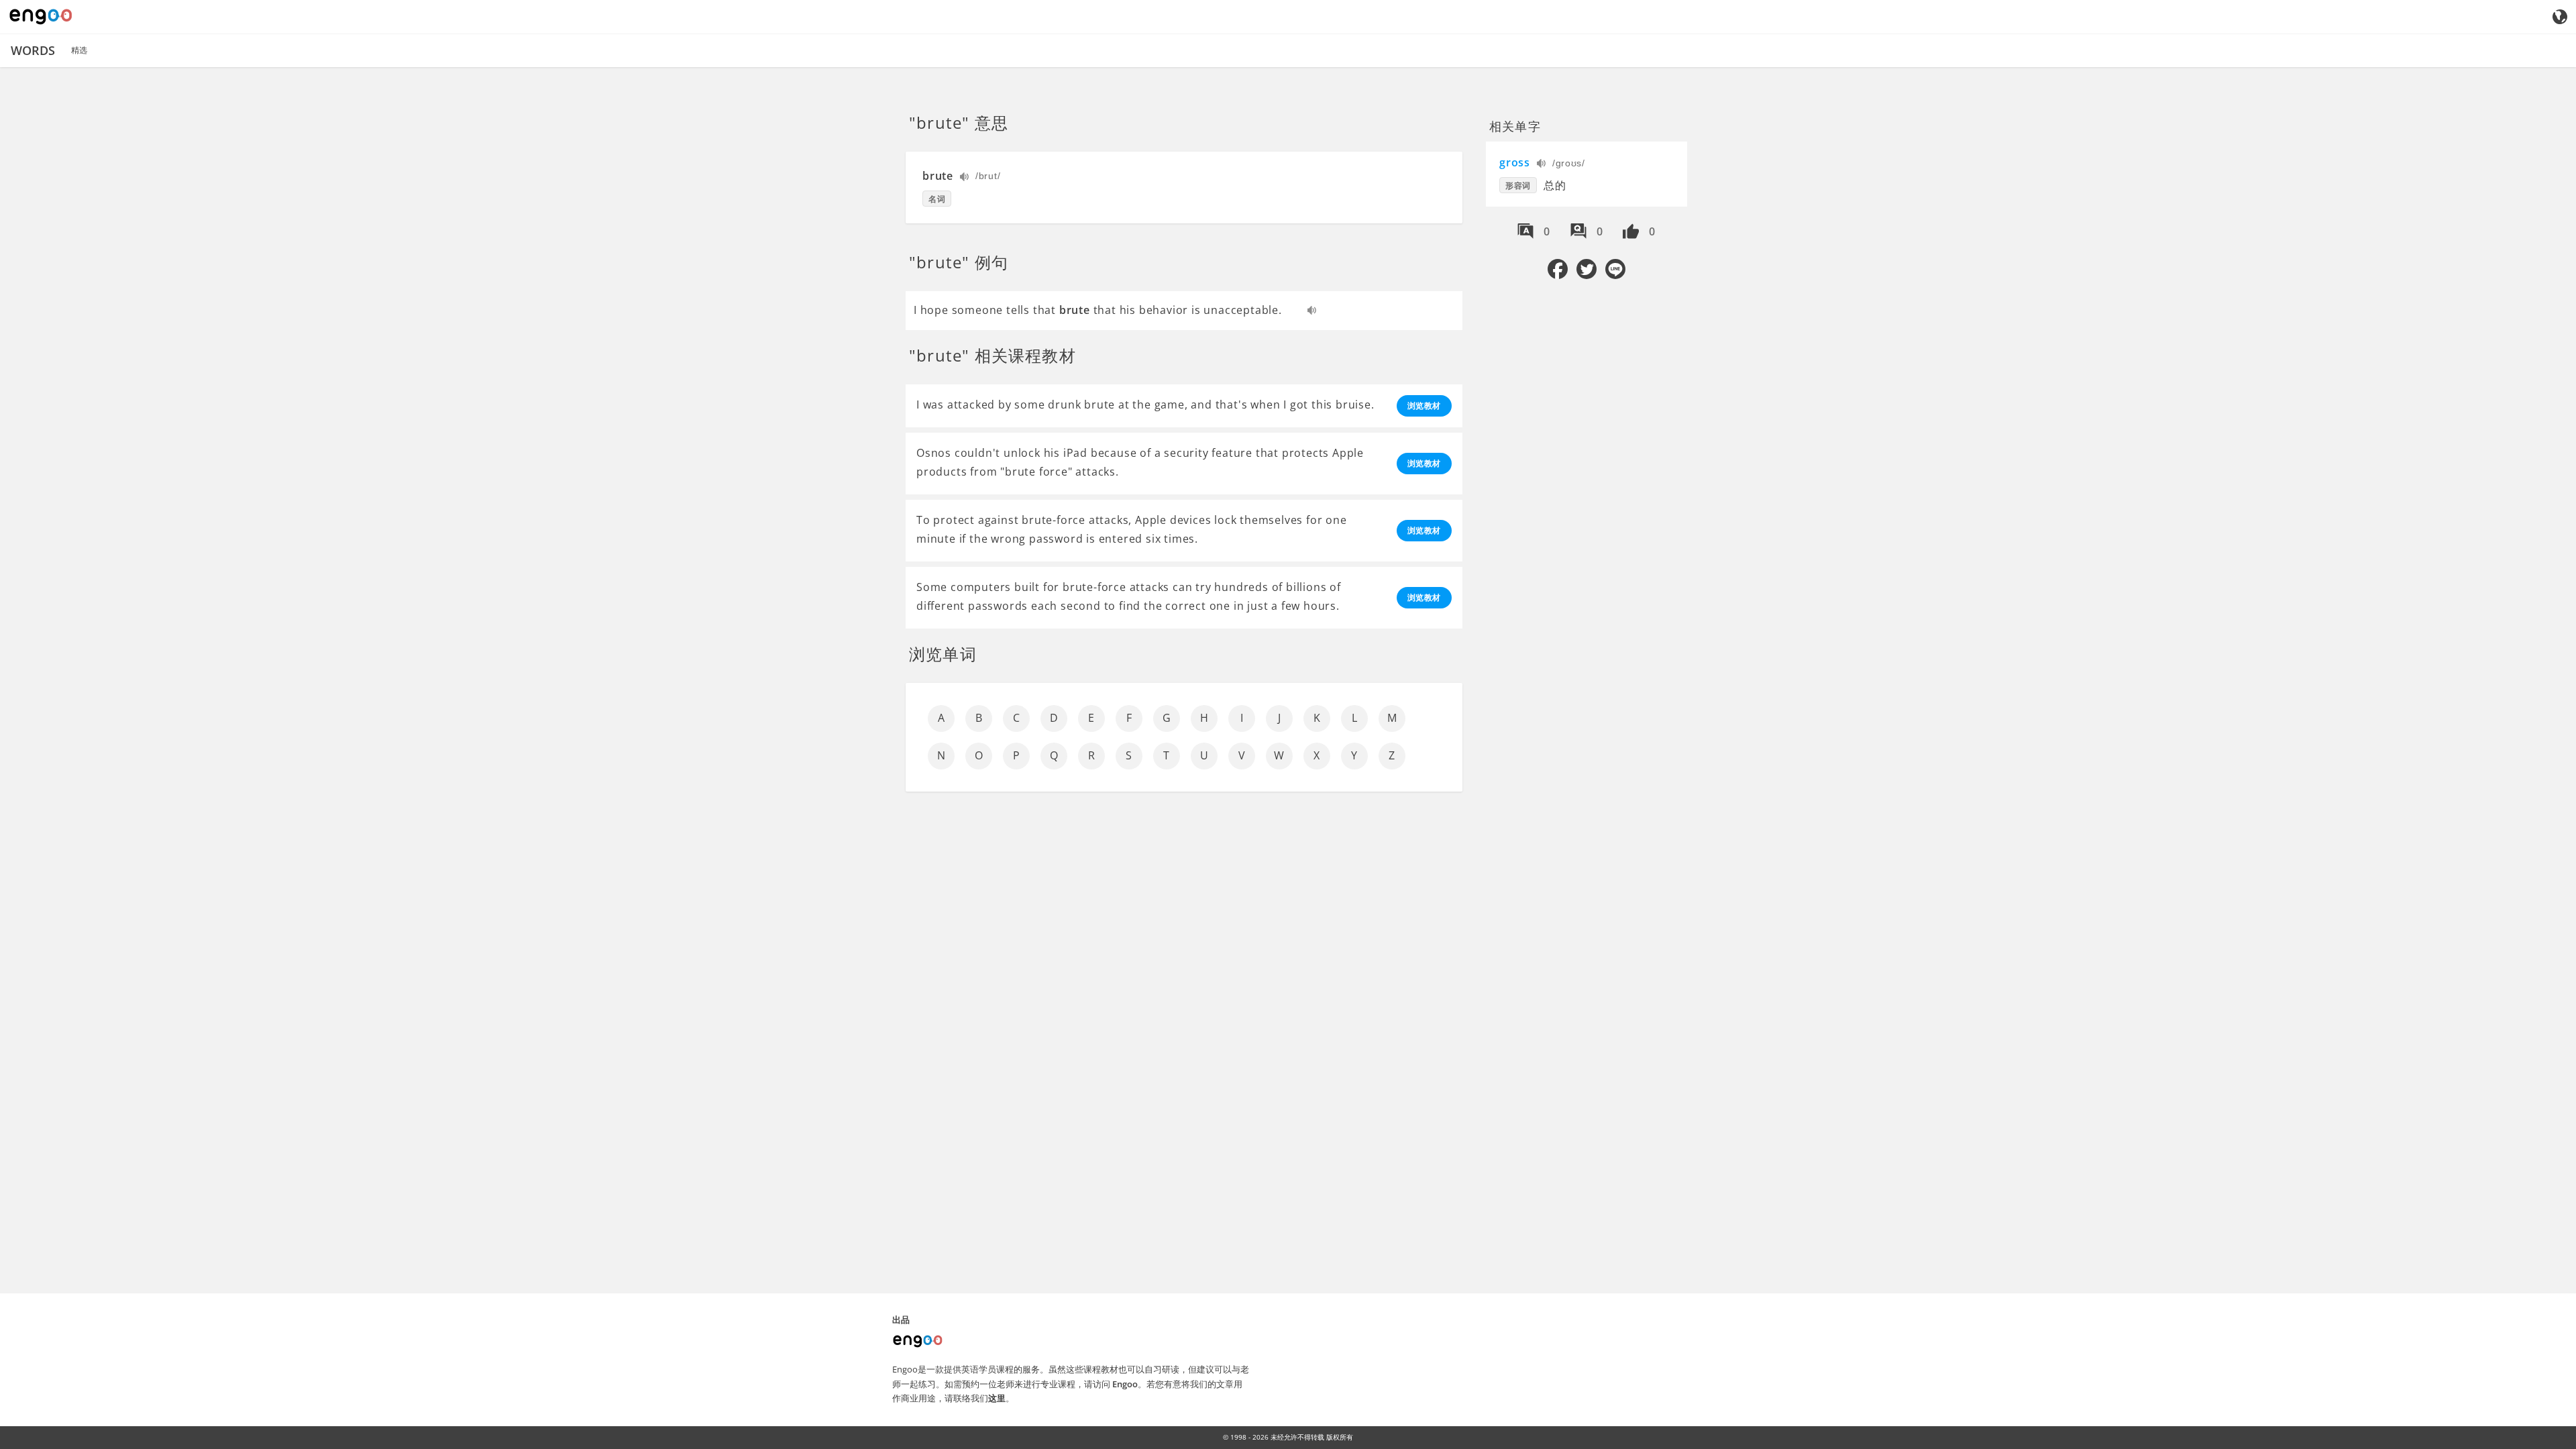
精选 (79, 50)
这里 (997, 1398)
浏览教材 (1424, 406)
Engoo (1125, 1384)
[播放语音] (965, 178)
